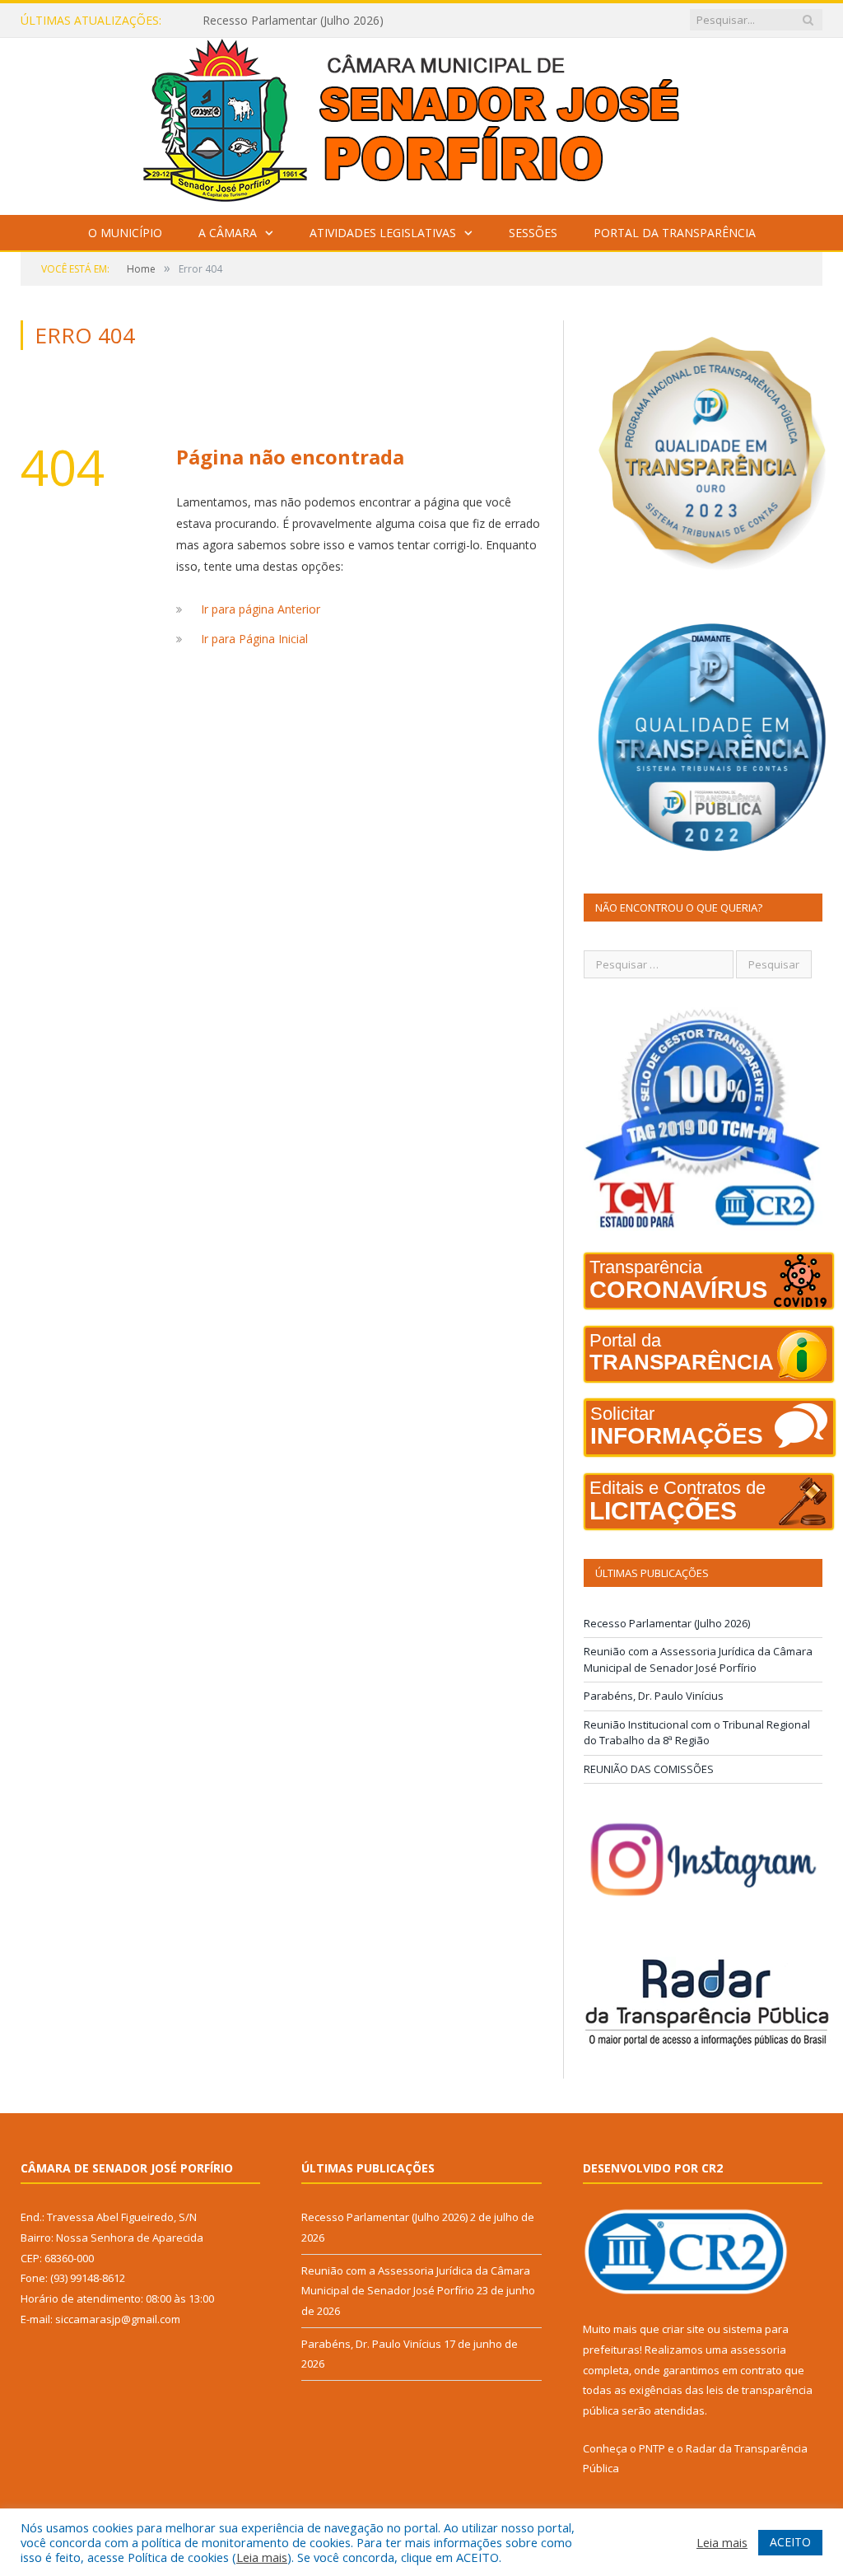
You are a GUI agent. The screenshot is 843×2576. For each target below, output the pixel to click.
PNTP (652, 2448)
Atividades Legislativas (383, 233)
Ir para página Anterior (261, 609)
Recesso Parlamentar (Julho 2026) (667, 1623)
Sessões (533, 233)
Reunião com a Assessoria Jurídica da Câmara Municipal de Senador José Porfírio (371, 21)
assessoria (758, 2350)
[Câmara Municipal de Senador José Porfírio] (421, 122)
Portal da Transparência (675, 233)
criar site (683, 2329)
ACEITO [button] (790, 2542)
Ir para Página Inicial (254, 639)
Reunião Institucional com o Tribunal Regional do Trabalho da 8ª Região (697, 1733)
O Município (125, 233)
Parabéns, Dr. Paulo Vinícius (654, 1696)
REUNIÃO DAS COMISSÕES (649, 1769)
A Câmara (228, 233)
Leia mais (262, 2557)
